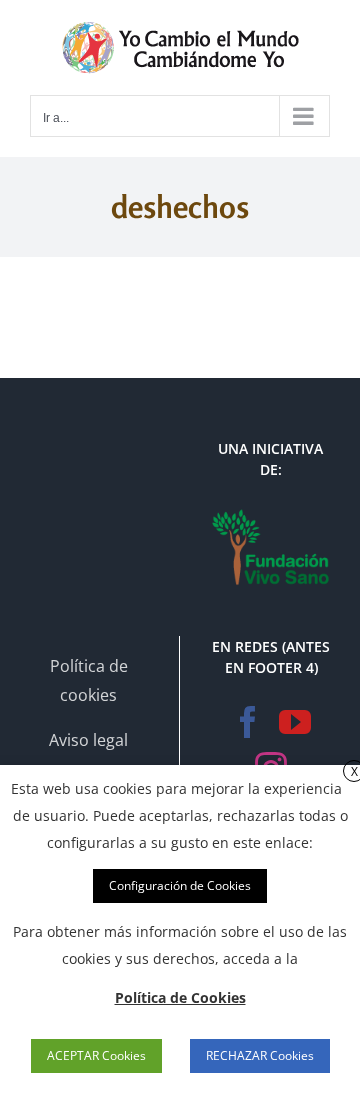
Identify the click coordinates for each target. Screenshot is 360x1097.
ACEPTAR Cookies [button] (96, 1055)
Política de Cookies (180, 997)
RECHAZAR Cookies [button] (260, 1055)
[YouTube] (295, 722)
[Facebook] (248, 722)
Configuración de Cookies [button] (180, 885)
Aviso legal (88, 740)
